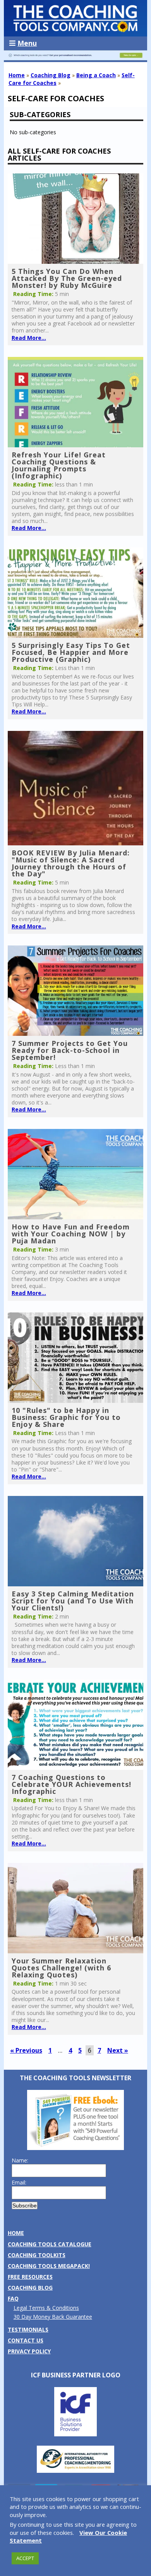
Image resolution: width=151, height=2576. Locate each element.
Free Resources (30, 2277)
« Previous (26, 2050)
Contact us (26, 2340)
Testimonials (28, 2329)
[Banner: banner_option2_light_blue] (76, 58)
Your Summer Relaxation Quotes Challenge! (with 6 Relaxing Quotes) (61, 1968)
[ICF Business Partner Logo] (75, 2434)
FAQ (13, 2298)
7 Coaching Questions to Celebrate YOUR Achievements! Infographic (71, 1784)
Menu (27, 43)
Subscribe (25, 2206)
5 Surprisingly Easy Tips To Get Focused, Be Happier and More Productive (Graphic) (71, 652)
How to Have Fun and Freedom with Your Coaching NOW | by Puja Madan (71, 1234)
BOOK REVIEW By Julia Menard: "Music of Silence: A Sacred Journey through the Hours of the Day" (71, 863)
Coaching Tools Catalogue (50, 2244)
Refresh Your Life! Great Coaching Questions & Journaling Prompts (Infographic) (59, 465)
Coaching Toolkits (37, 2255)
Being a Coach (96, 75)
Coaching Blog (51, 75)
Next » (118, 2050)
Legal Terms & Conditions (46, 2308)
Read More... (29, 338)
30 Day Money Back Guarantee (53, 2317)
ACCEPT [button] (25, 2558)
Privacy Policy (29, 2351)
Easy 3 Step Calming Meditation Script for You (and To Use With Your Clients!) (73, 1601)
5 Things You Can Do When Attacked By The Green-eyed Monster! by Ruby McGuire (67, 278)
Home (17, 75)
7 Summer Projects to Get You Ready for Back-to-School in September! (70, 1050)
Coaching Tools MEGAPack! (49, 2266)
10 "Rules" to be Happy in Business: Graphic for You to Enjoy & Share (66, 1417)
